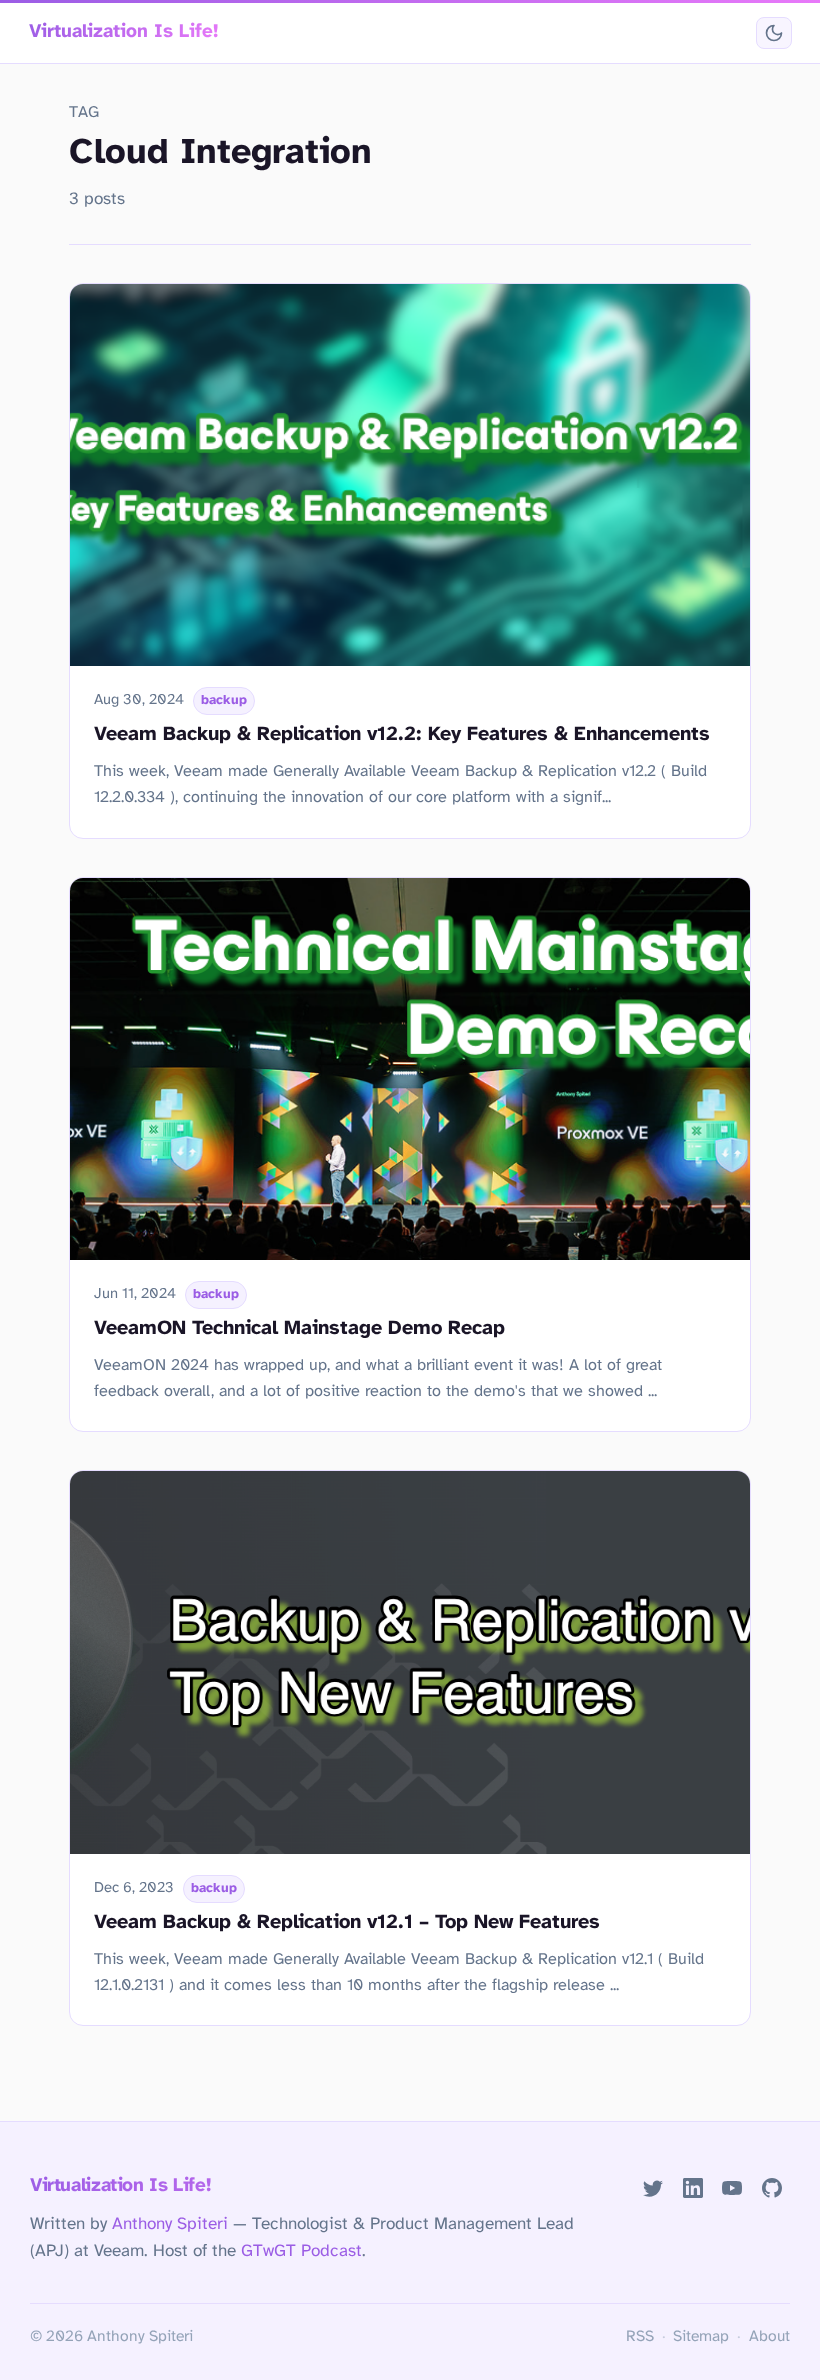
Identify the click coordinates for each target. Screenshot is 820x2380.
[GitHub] (772, 2187)
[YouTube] (732, 2187)
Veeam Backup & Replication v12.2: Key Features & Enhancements (402, 734)
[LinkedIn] (692, 2187)
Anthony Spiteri (170, 2224)
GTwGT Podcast (301, 2251)
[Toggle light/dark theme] (773, 33)
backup (224, 700)
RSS (640, 2337)
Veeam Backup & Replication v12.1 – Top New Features (347, 1922)
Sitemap (701, 2337)
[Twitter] (652, 2187)
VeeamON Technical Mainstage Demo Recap (299, 1328)
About (769, 2337)
